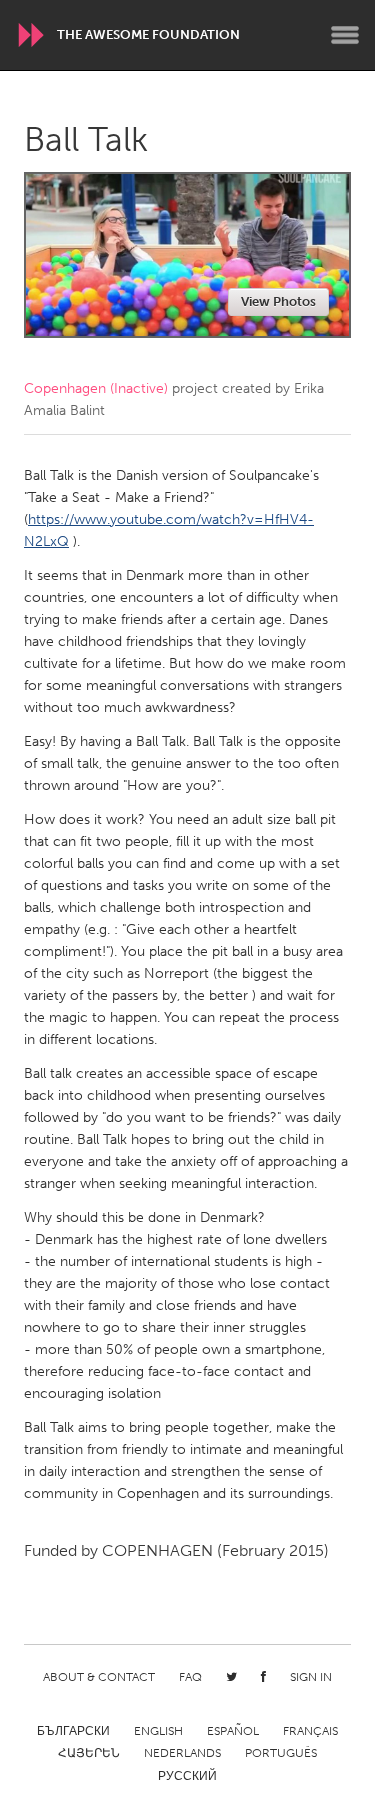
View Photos (278, 301)
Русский (187, 1776)
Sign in (311, 1677)
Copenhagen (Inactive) (96, 388)
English (158, 1731)
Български (73, 1731)
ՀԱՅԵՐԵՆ (89, 1753)
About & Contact (99, 1677)
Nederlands (182, 1753)
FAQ (190, 1677)
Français (310, 1731)
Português (281, 1753)
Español (233, 1731)
